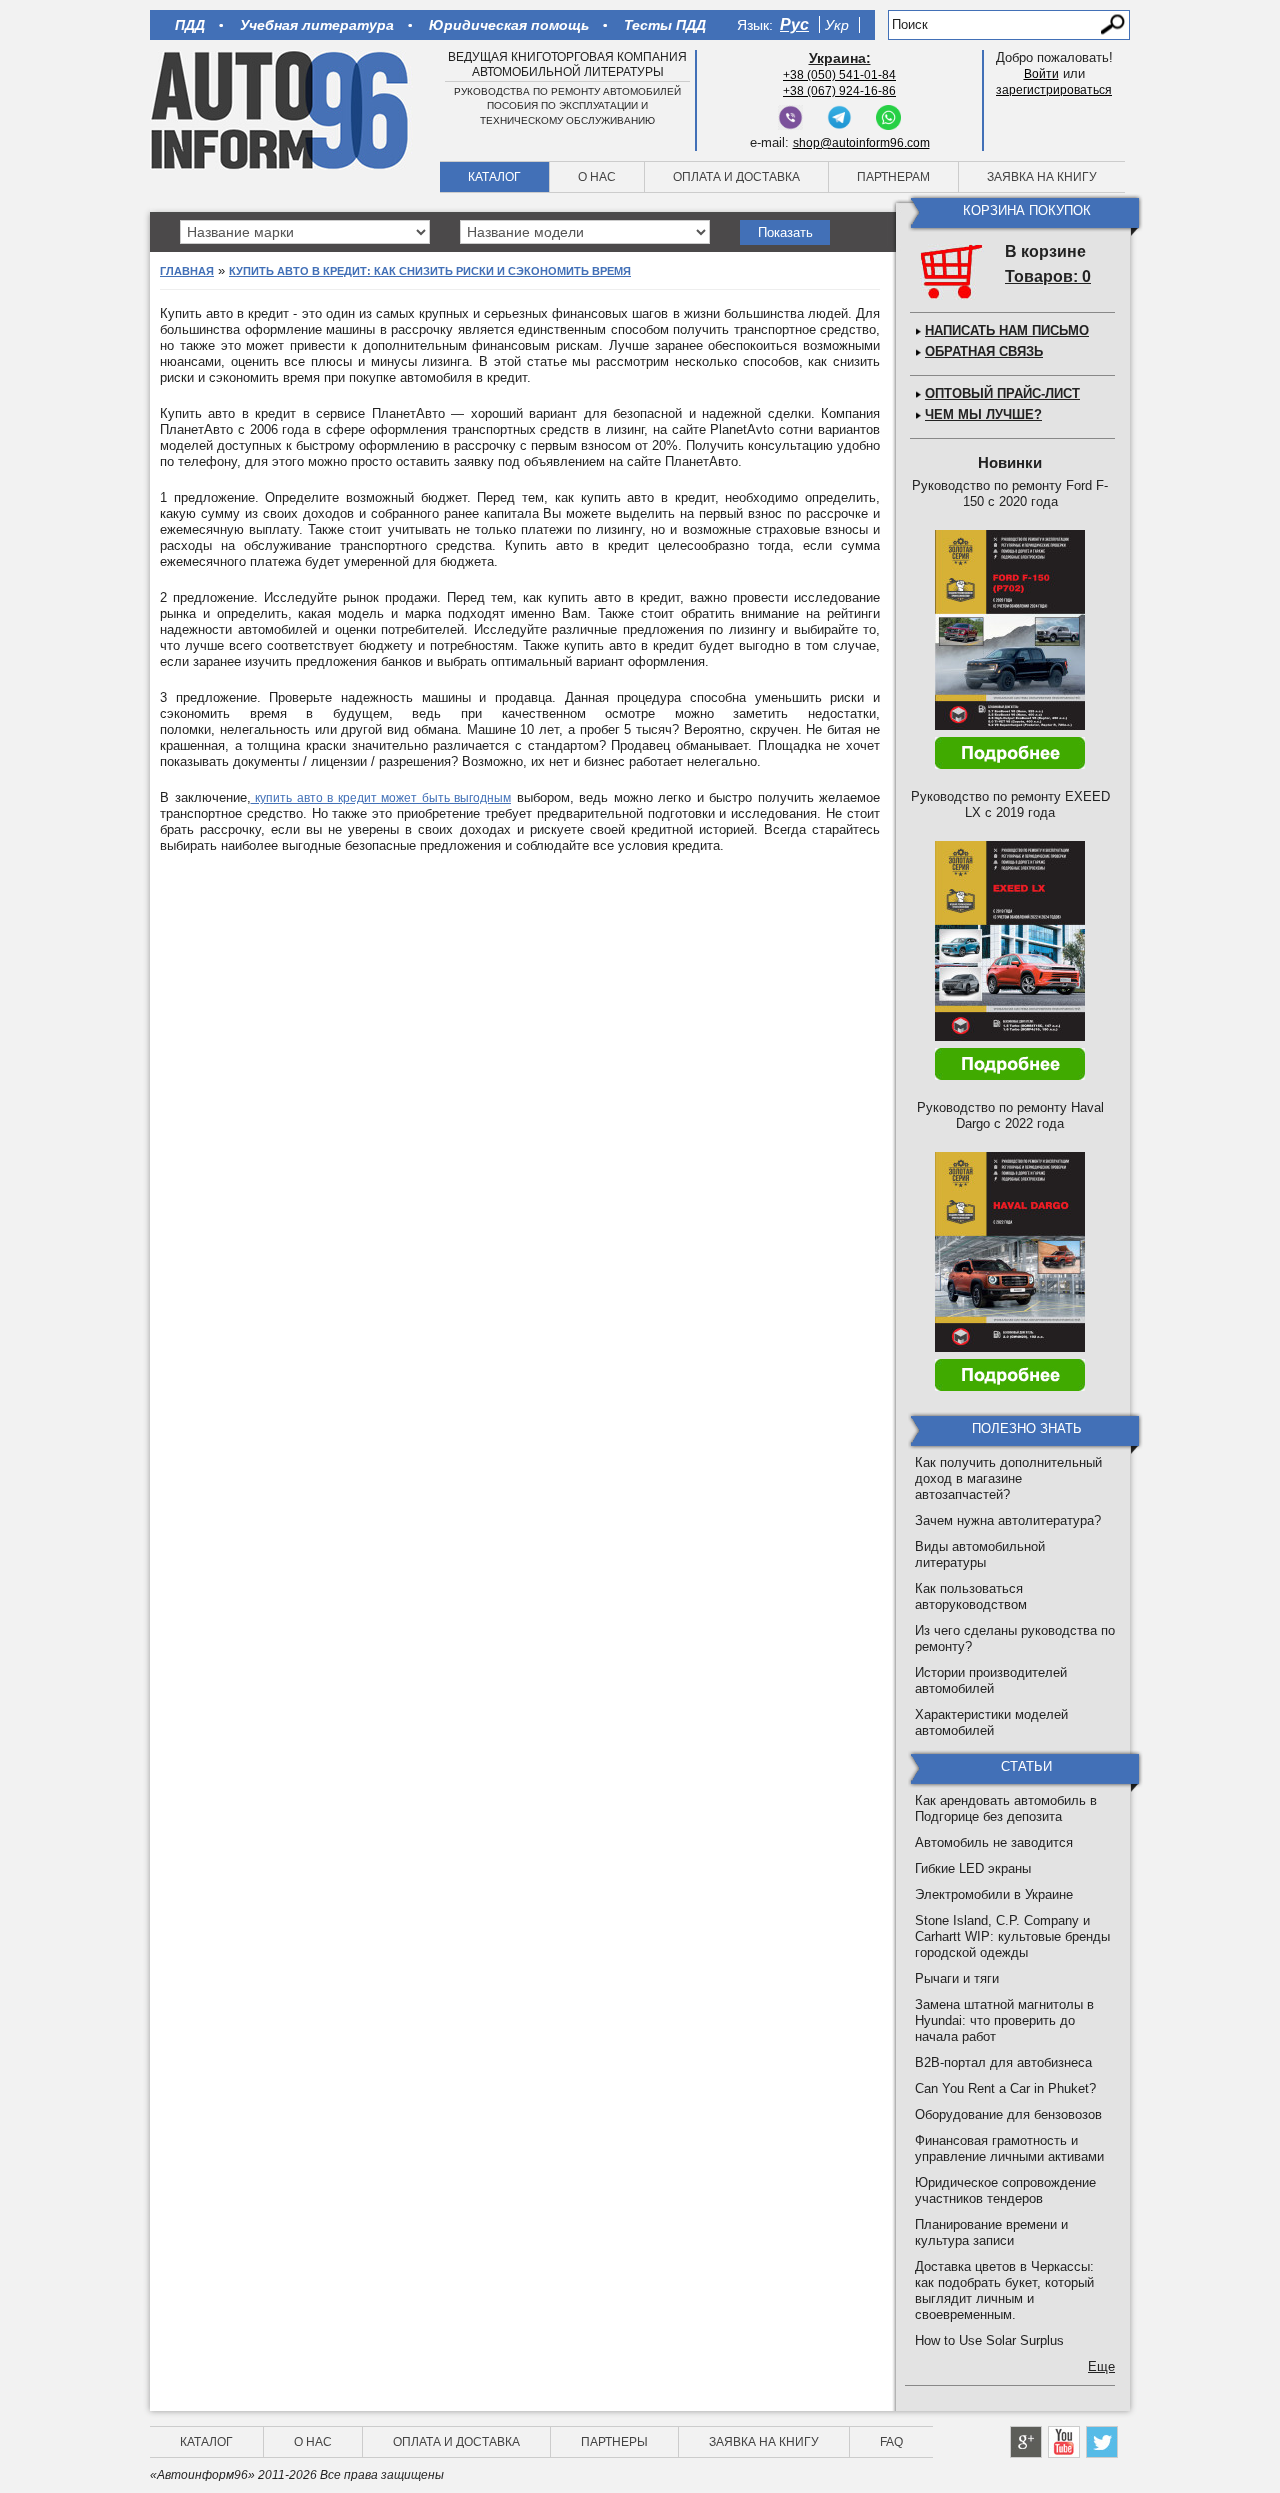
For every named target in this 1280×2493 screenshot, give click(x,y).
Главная (187, 271)
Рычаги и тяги (957, 1978)
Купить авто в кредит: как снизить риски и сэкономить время (430, 271)
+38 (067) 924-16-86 (839, 91)
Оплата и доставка (736, 177)
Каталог (494, 177)
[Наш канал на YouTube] (1064, 2442)
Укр (837, 25)
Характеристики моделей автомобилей (991, 1722)
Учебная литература (317, 25)
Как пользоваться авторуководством (971, 1596)
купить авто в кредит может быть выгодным (381, 798)
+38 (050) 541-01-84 (839, 75)
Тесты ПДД (665, 25)
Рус (794, 24)
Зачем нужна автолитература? (1008, 1520)
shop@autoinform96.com (861, 143)
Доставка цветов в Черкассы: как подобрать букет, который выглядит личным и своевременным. (1004, 2290)
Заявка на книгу (1042, 177)
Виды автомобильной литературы (980, 1554)
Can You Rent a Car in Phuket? (1005, 2088)
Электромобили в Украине (994, 1894)
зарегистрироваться (1054, 90)
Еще (1101, 2366)
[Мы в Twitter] (1102, 2442)
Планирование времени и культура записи (991, 2232)
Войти (1041, 74)
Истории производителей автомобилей (991, 1680)
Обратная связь (984, 351)
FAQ (891, 2442)
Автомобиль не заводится (994, 1842)
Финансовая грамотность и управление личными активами (1009, 2148)
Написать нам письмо (1007, 330)
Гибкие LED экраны (973, 1868)
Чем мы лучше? (983, 414)
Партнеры (614, 2442)
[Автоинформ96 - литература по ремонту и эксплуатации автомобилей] (281, 109)
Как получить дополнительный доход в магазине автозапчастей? (1008, 1478)
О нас (597, 177)
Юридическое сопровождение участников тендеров (1005, 2190)
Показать (785, 232)
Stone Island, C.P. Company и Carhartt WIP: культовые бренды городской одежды (1012, 1936)
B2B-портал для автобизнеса (1003, 2062)
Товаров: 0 (1048, 276)
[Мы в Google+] (1026, 2442)
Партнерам (893, 177)
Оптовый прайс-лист (1002, 393)
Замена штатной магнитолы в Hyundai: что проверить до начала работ (1004, 2020)
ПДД (190, 25)
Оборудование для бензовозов (1008, 2114)
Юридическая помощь (509, 25)
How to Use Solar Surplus (989, 2340)
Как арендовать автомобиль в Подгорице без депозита (1006, 1808)
